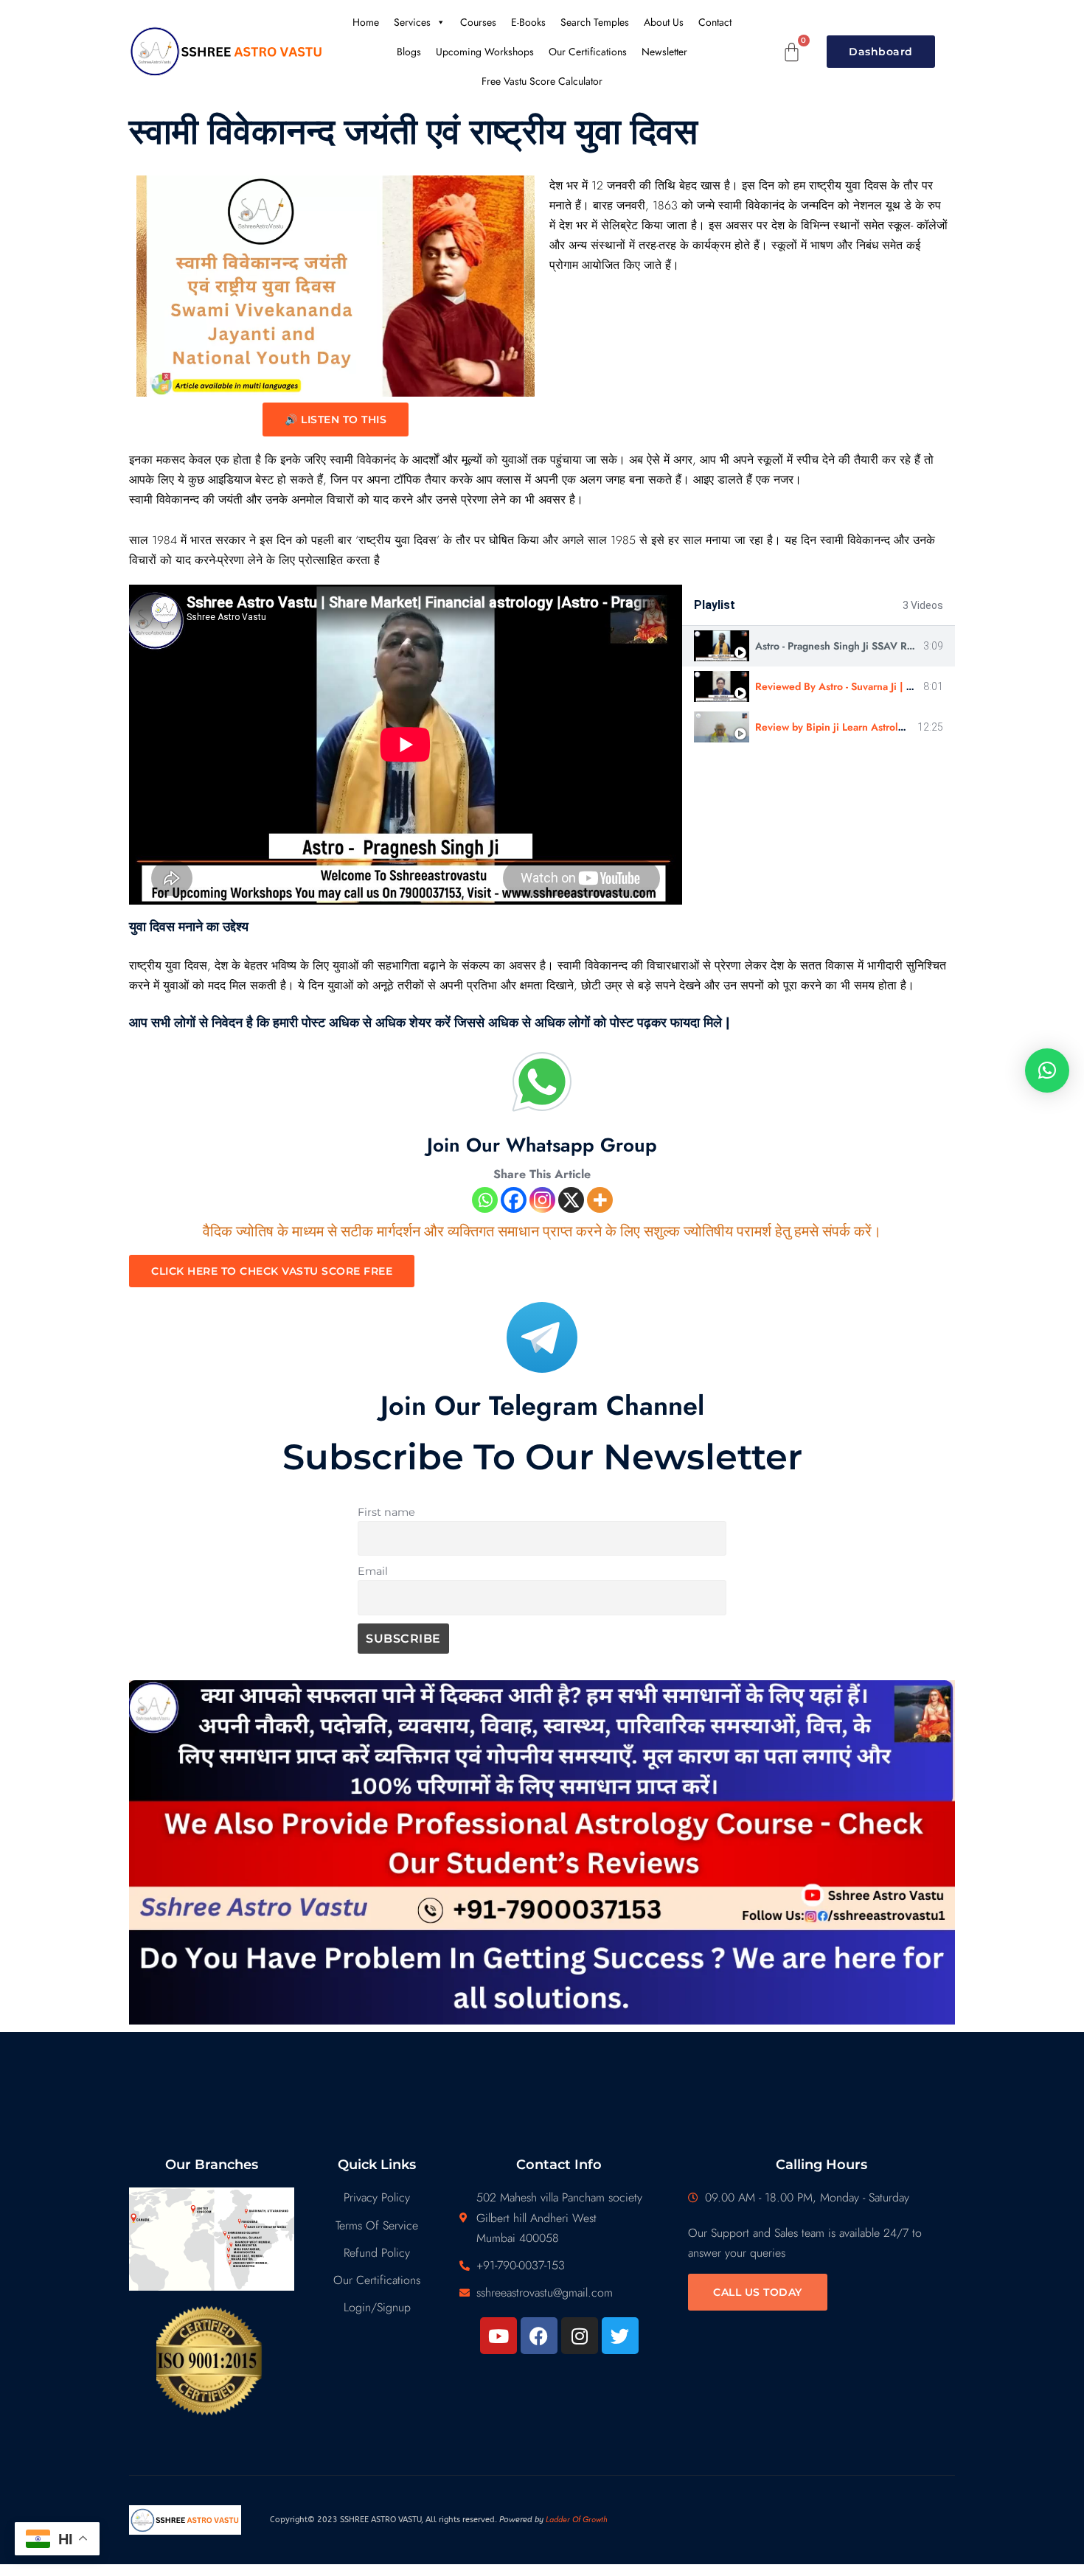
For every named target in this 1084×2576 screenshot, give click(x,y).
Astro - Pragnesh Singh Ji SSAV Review (845, 646)
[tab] (819, 646)
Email (373, 1571)
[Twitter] (620, 2336)
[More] (600, 1200)
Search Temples (595, 22)
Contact (715, 22)
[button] (1047, 1071)
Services (412, 22)
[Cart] (792, 52)
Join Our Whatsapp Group (542, 1145)
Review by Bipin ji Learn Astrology (835, 727)
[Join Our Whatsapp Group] (542, 1082)
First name (386, 1512)
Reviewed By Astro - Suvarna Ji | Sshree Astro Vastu (874, 686)
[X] (571, 1200)
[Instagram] (542, 1200)
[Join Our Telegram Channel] (542, 1337)
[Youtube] (498, 2336)
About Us (664, 22)
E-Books (528, 22)
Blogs (409, 52)
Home (366, 22)
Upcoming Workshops (485, 52)
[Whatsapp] (485, 1200)
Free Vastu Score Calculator (542, 81)
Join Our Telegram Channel (542, 1405)
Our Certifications (588, 52)
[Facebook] (514, 1200)
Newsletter (664, 52)
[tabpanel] (406, 745)
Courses (478, 22)
